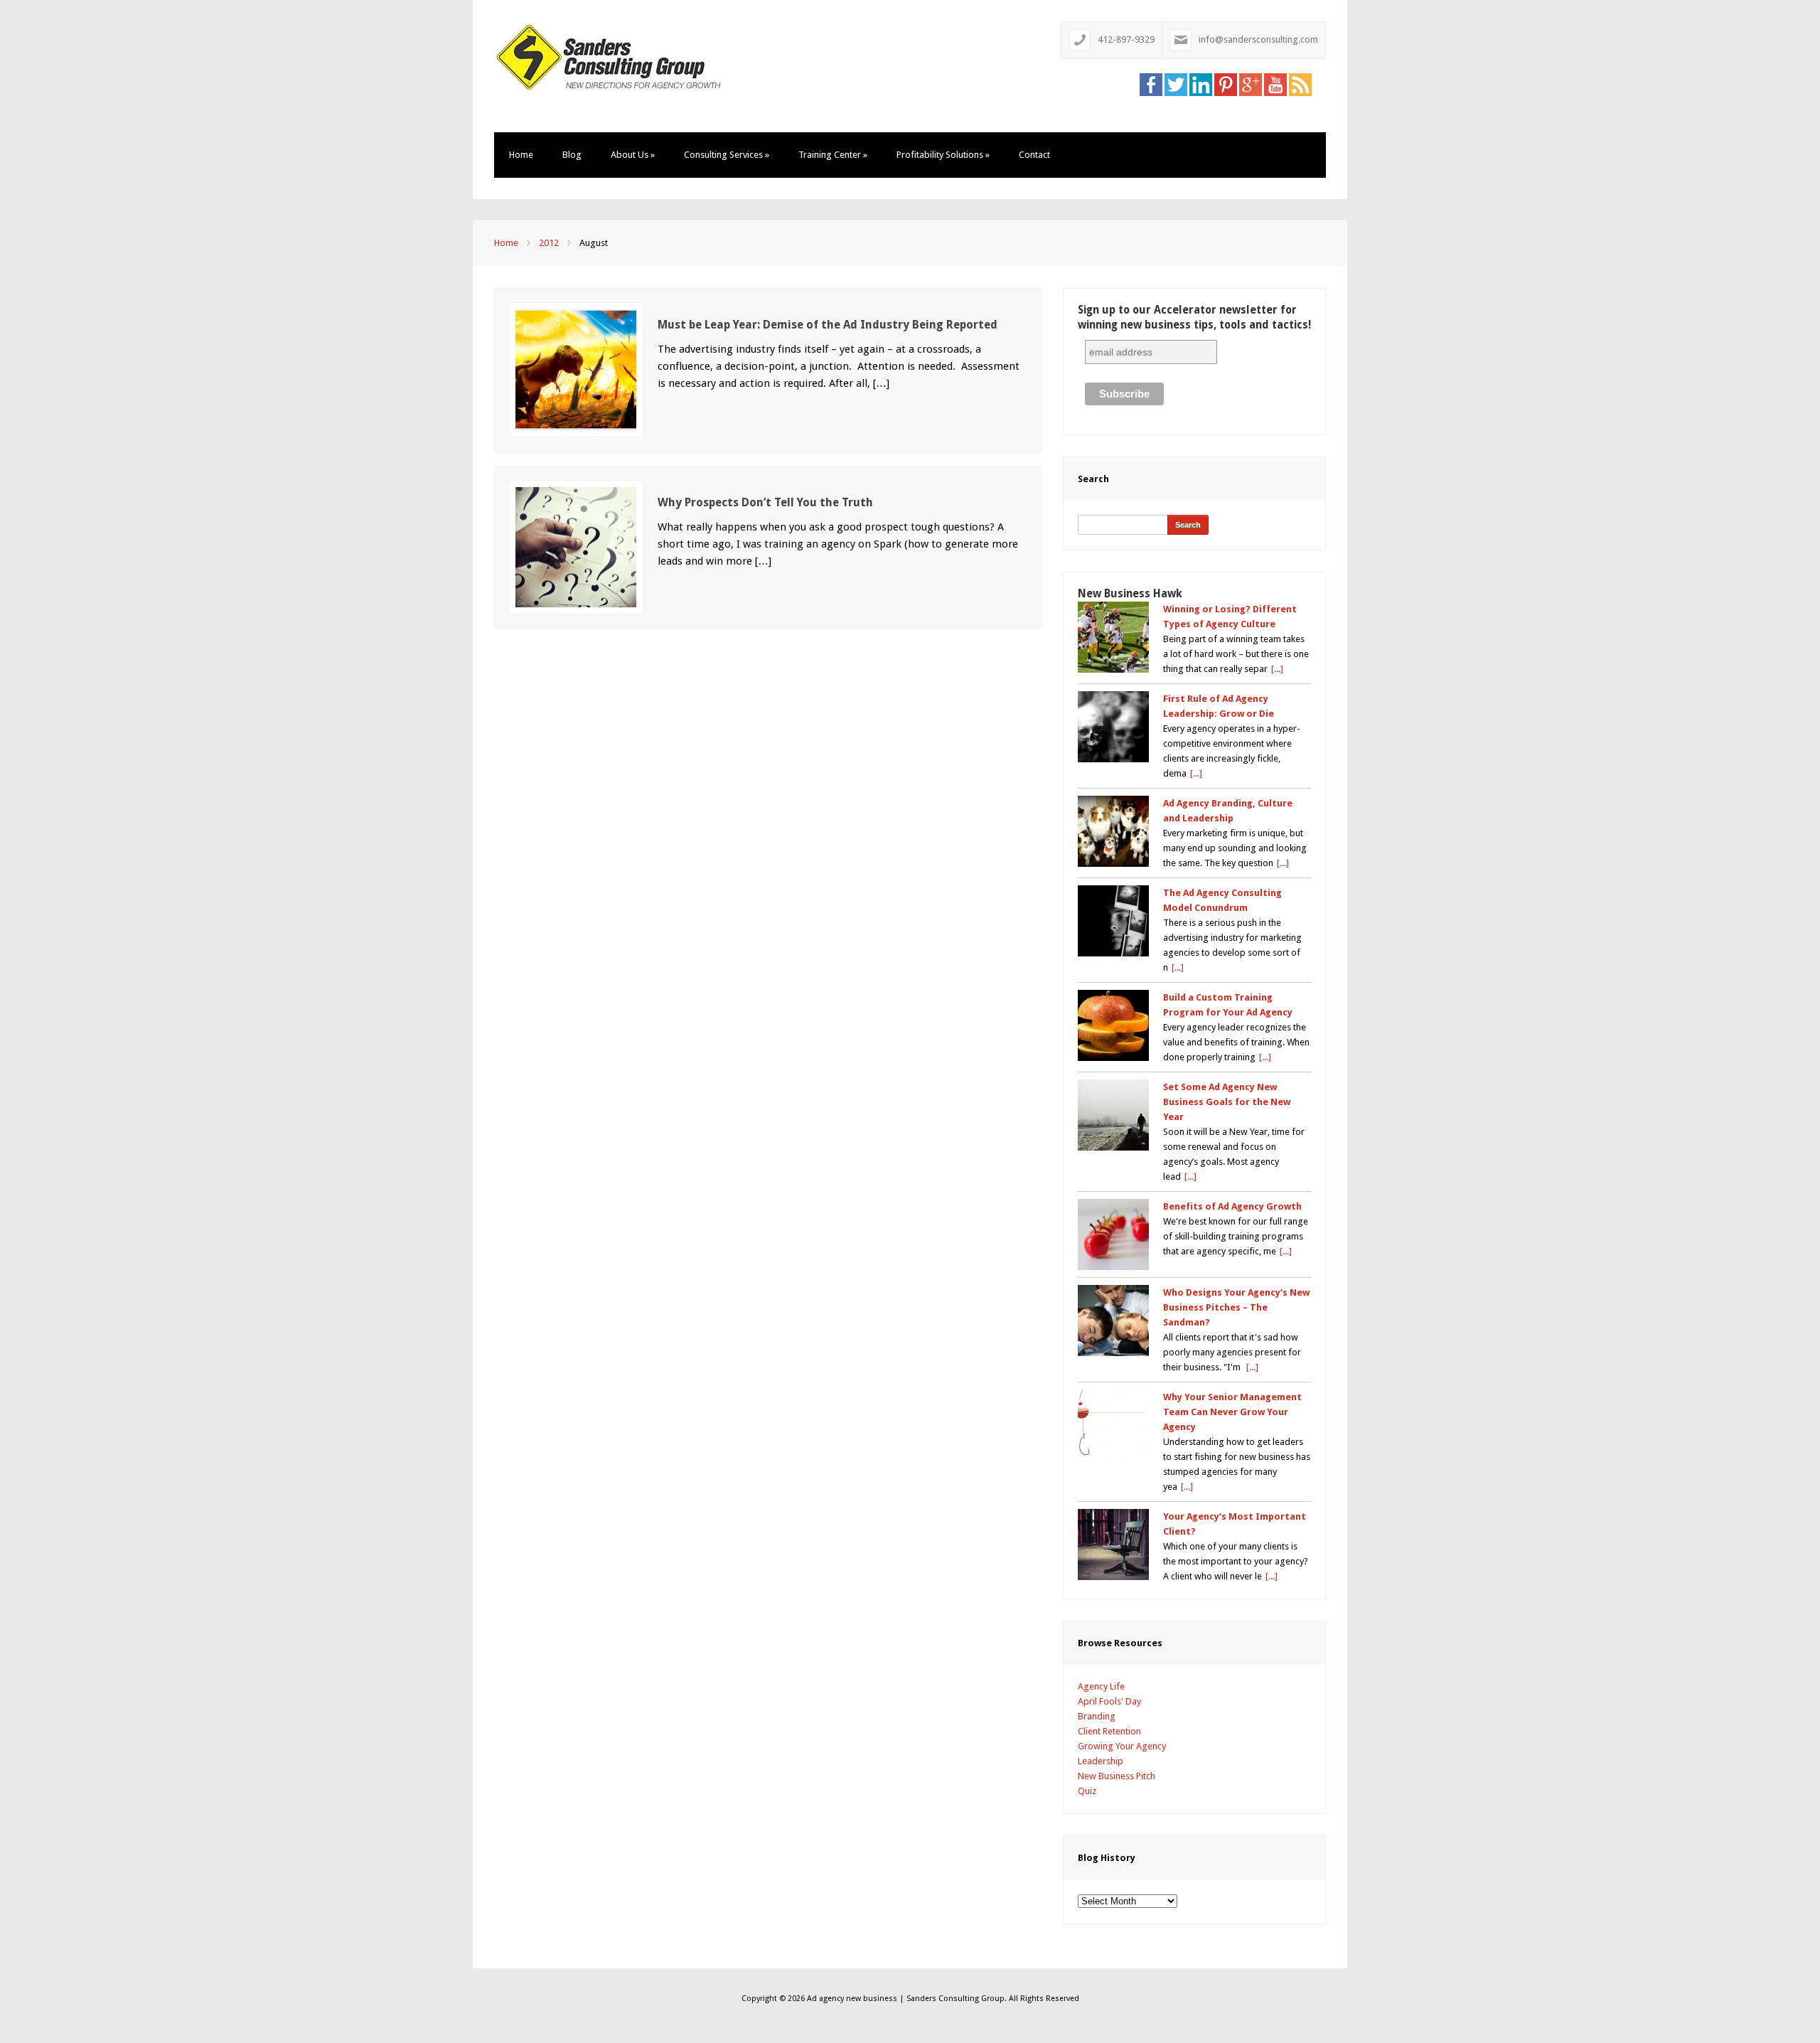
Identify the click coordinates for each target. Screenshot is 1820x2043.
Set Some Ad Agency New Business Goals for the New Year (1227, 1102)
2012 (549, 243)
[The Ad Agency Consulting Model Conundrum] (1113, 921)
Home (521, 155)
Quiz (1087, 1791)
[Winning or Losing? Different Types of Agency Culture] (1113, 637)
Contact (1034, 155)
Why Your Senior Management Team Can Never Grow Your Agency (1232, 1412)
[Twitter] (1176, 84)
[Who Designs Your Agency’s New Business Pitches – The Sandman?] (1113, 1321)
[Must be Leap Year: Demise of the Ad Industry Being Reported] (576, 369)
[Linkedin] (1201, 84)
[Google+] (1251, 84)
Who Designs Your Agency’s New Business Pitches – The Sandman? (1236, 1307)
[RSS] (1300, 84)
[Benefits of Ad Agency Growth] (1113, 1234)
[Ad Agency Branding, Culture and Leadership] (1113, 831)
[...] (1277, 669)
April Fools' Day (1109, 1701)
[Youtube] (1275, 84)
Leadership (1101, 1761)
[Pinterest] (1226, 84)
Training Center (833, 155)
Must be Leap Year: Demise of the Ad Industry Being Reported (828, 325)
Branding (1097, 1716)
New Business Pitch (1117, 1776)
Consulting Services (727, 155)
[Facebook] (1151, 84)
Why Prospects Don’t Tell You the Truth (765, 502)
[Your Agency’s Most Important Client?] (1113, 1545)
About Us (633, 155)
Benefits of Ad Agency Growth (1232, 1206)
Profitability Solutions (943, 155)
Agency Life (1101, 1686)
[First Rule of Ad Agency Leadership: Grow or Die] (1113, 727)
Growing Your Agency (1122, 1746)
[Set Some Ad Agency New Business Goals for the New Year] (1113, 1115)
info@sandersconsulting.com (1258, 39)
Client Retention (1109, 1731)
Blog (572, 155)
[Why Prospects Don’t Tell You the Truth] (576, 546)
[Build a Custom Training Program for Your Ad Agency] (1113, 1025)
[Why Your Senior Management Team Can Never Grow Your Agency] (1113, 1425)
